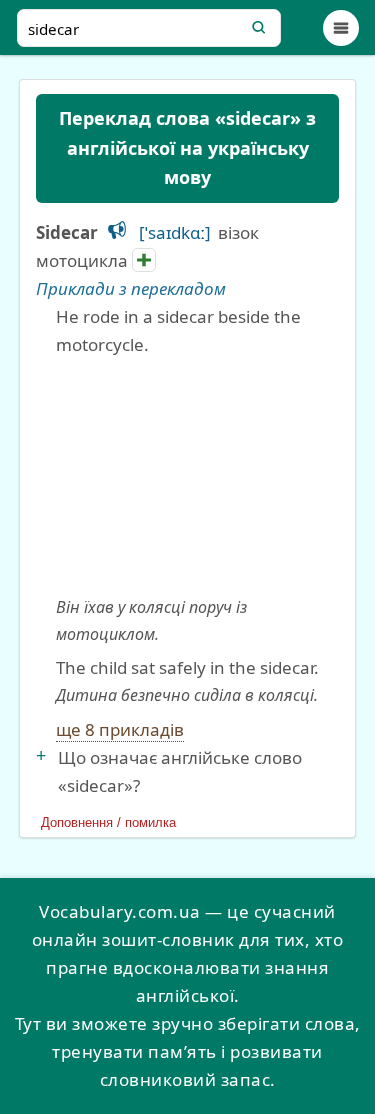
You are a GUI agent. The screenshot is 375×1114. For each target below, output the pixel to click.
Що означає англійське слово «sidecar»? (180, 771)
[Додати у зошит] (144, 260)
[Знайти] (259, 28)
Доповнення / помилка (108, 822)
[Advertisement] (187, 476)
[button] (117, 230)
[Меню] (341, 28)
